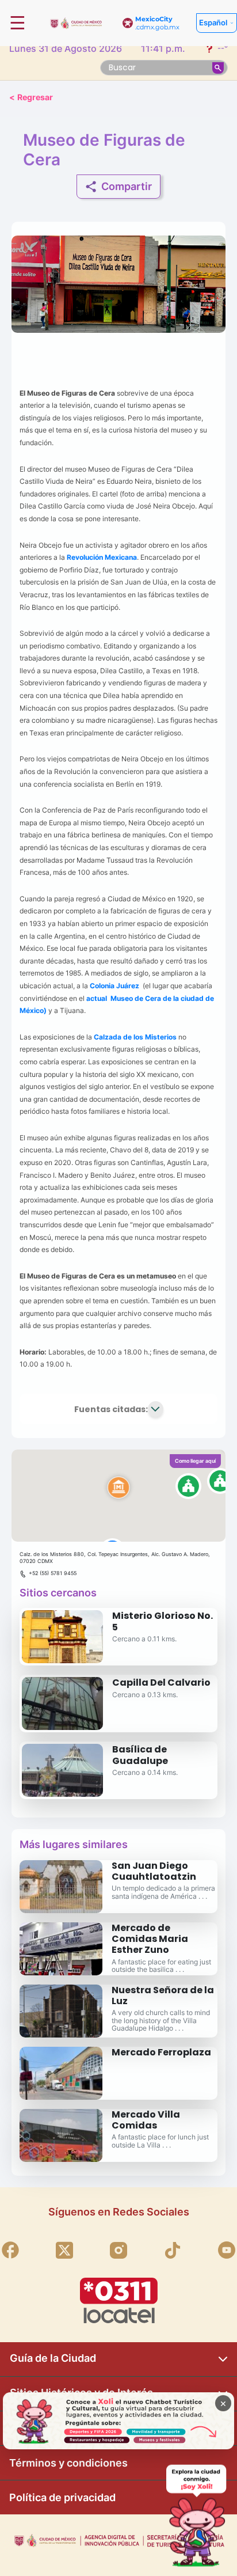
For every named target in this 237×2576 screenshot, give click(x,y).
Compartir (127, 186)
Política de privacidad (62, 2497)
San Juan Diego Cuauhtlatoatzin (154, 1871)
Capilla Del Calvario (161, 1682)
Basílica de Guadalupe (140, 1755)
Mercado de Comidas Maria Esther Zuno (150, 1939)
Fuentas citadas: (111, 1409)
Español (213, 22)
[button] (118, 1496)
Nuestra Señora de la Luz (163, 1995)
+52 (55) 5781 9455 (53, 1573)
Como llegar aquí (195, 1461)
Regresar (31, 97)
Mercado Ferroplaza (161, 2052)
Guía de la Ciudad (53, 2358)
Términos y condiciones (68, 2463)
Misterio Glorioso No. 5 (163, 1621)
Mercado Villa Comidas (146, 2120)
